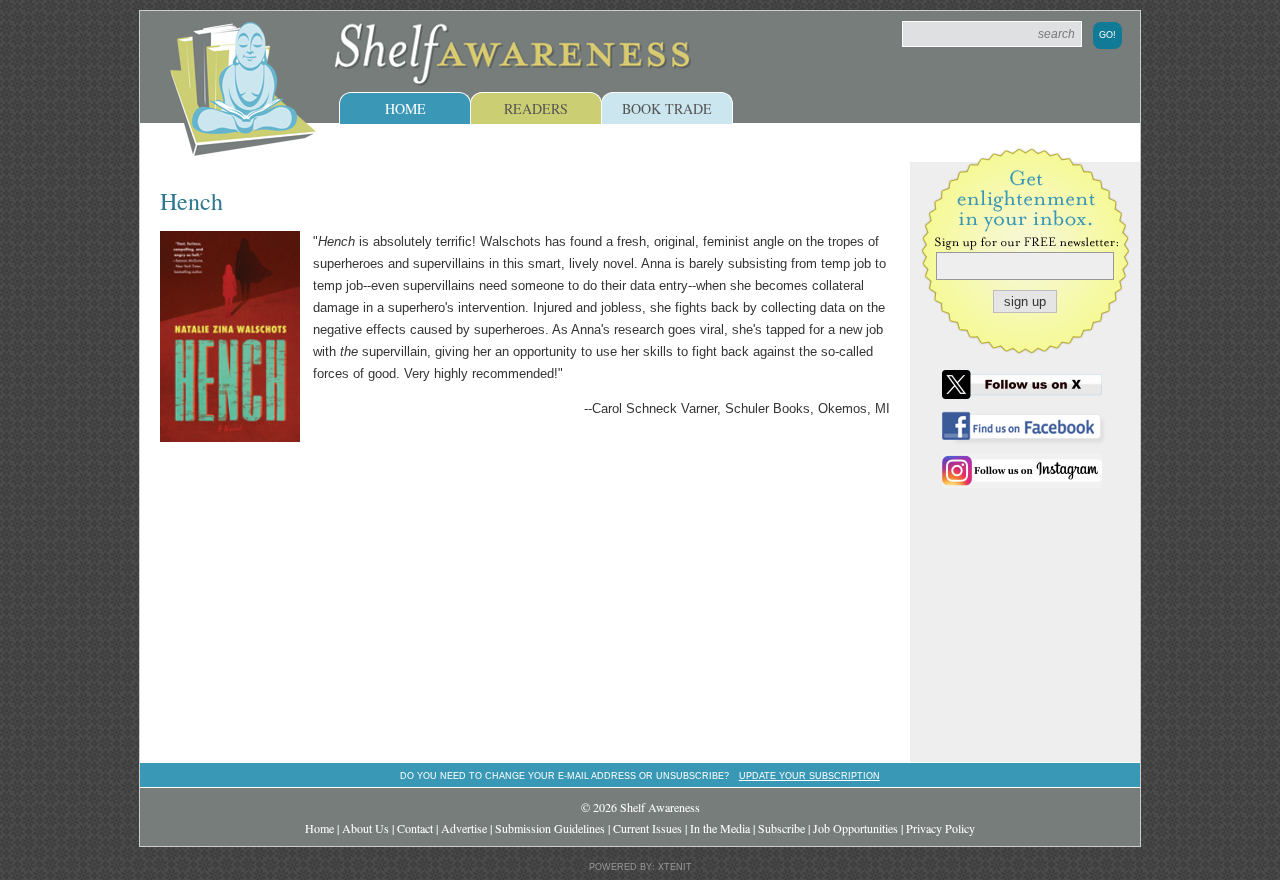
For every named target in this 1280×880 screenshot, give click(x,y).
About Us (365, 828)
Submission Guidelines (550, 828)
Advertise (464, 828)
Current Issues (647, 828)
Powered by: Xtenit (640, 867)
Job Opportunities (855, 828)
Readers (536, 108)
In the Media (720, 828)
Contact (415, 828)
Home (405, 108)
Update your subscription (809, 775)
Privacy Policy (940, 828)
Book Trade (667, 108)
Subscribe (781, 828)
